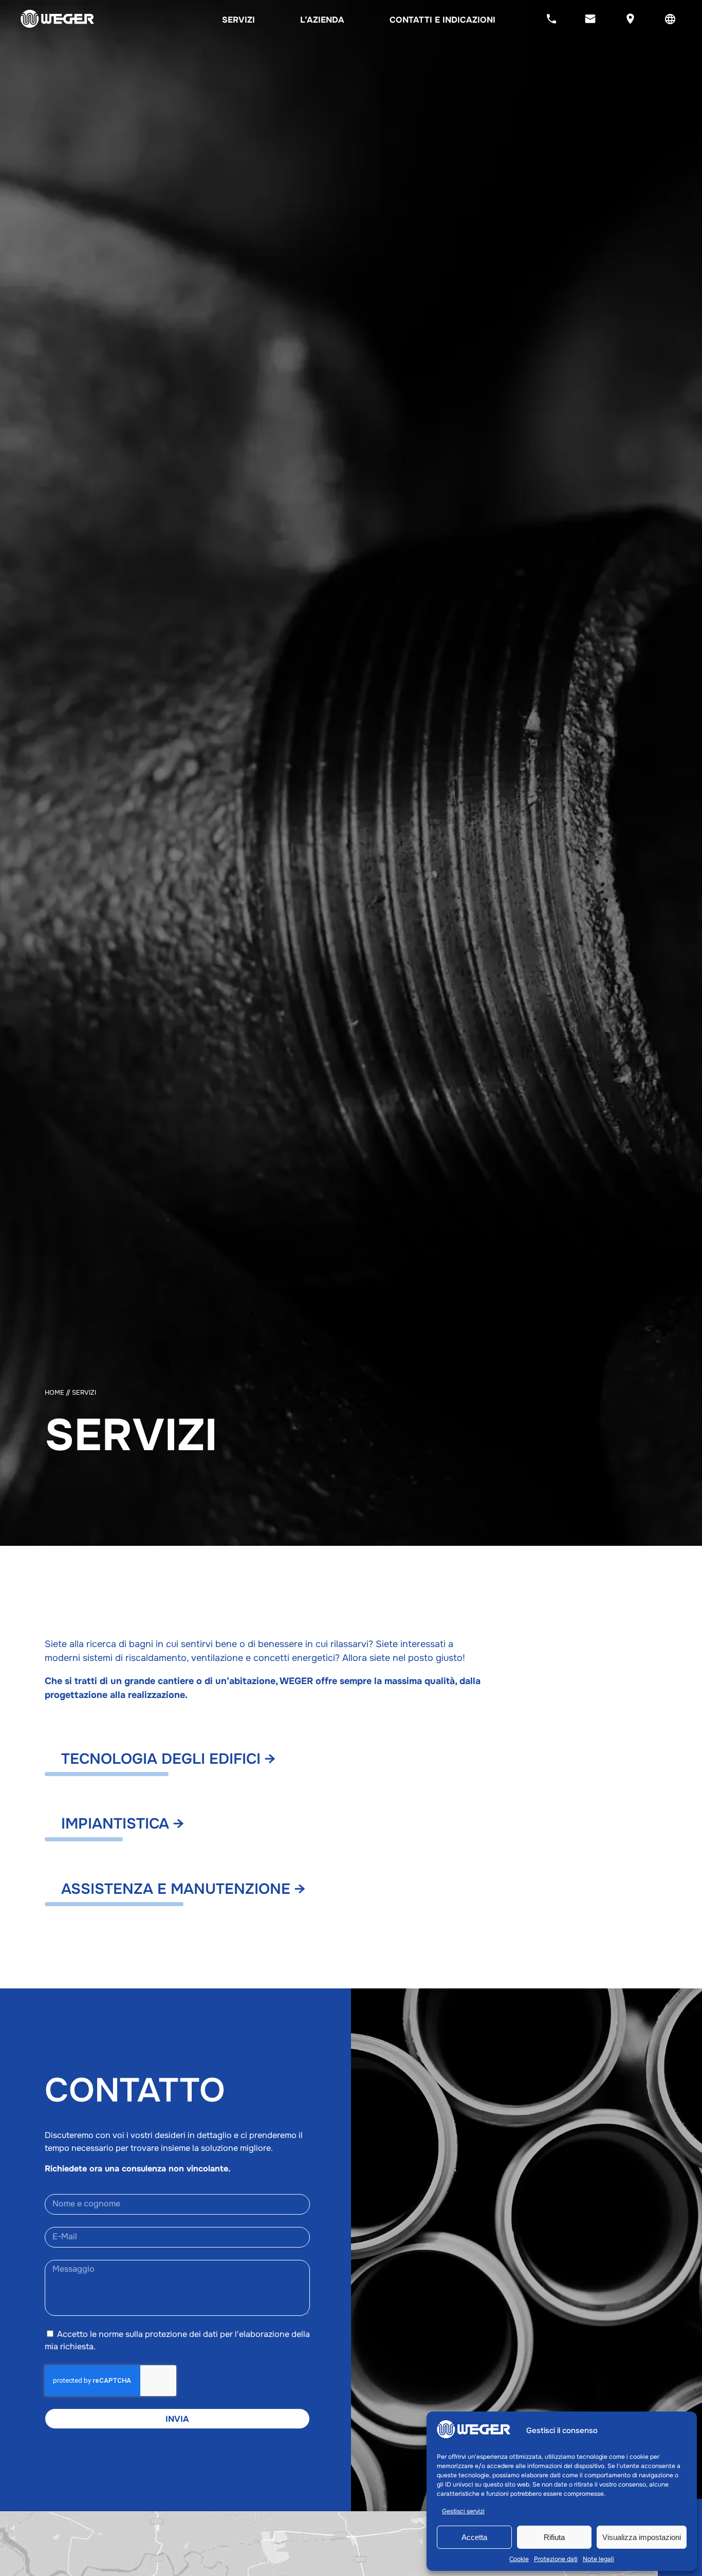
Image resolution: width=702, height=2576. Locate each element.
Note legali (598, 2559)
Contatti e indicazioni (442, 20)
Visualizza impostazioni (642, 2537)
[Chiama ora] (551, 20)
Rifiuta (554, 2537)
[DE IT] (670, 20)
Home (54, 1393)
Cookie (519, 2559)
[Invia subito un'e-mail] (590, 20)
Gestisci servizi (463, 2511)
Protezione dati (556, 2559)
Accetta (474, 2537)
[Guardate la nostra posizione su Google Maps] (630, 20)
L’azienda (322, 20)
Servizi (238, 20)
